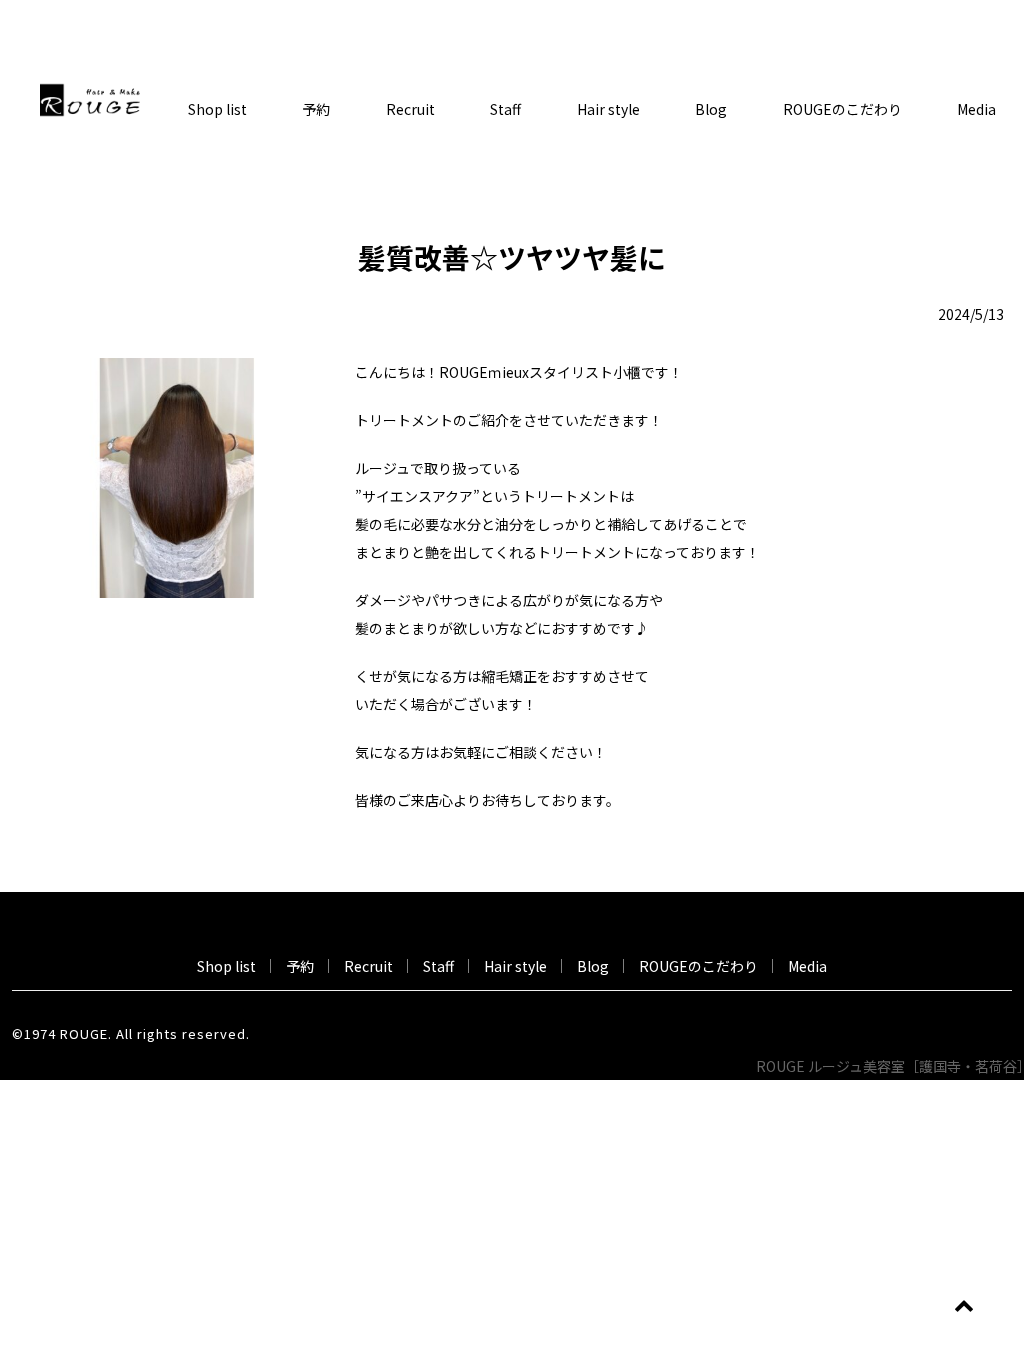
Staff (505, 109)
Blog (711, 109)
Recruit (410, 109)
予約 (316, 109)
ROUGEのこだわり (842, 109)
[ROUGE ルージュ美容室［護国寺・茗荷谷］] (90, 98)
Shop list (217, 109)
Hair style (608, 109)
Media (807, 966)
